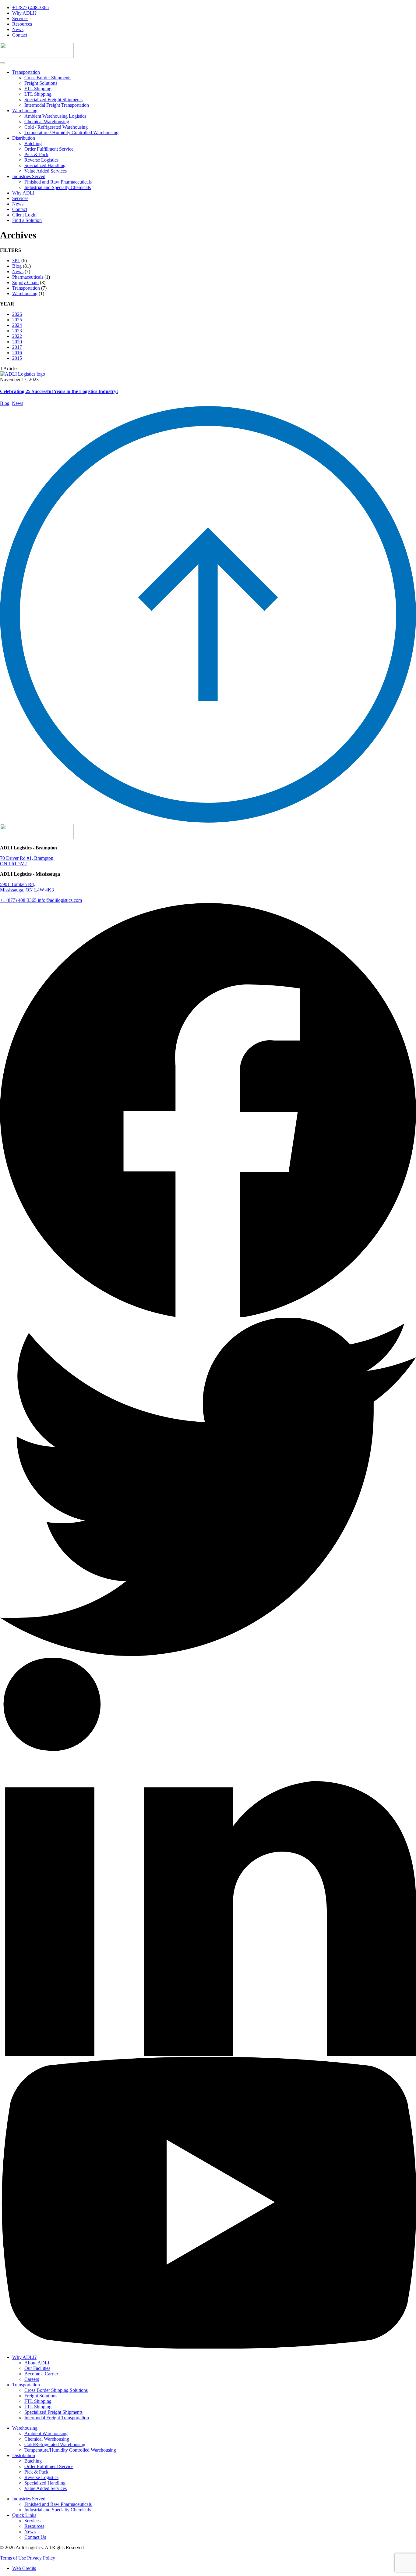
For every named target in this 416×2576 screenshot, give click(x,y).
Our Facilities (37, 2368)
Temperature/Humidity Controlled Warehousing (70, 2450)
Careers (32, 2379)
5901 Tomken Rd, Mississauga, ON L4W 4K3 (27, 887)
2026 (17, 314)
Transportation (26, 72)
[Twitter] (208, 1655)
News (18, 29)
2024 (17, 325)
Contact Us (35, 2537)
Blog (17, 266)
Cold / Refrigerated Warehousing (56, 127)
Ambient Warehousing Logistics (55, 116)
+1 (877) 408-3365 (30, 7)
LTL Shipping (38, 94)
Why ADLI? (24, 13)
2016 (17, 353)
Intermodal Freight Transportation (57, 105)
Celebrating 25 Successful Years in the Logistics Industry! (59, 391)
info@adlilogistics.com (60, 900)
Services (20, 18)
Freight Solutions (41, 83)
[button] (2, 63)
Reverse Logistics (41, 160)
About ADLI (37, 2363)
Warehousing (25, 111)
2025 (17, 320)
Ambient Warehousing (46, 2433)
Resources (22, 24)
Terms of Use (14, 2558)
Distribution (24, 138)
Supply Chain (25, 282)
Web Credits (24, 2568)
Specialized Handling (45, 165)
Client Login (24, 215)
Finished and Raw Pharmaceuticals (58, 182)
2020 (17, 342)
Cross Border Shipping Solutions (56, 2390)
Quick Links (24, 2515)
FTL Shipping (38, 89)
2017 (17, 347)
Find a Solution (27, 220)
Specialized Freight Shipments (53, 100)
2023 (17, 331)
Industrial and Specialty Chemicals (58, 187)
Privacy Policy (41, 2558)
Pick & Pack (36, 154)
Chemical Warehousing (47, 121)
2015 (17, 358)
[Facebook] (208, 1315)
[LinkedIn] (208, 2054)
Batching (33, 143)
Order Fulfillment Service (49, 149)
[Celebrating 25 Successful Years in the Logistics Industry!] (23, 374)
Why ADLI (23, 193)
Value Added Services (46, 171)
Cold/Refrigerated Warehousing (55, 2444)
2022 (17, 336)
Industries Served (29, 176)
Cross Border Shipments (48, 78)
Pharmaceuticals (28, 277)
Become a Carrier (41, 2374)
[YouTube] (208, 2347)
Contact (20, 35)
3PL (16, 261)
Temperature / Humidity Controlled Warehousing (71, 132)
